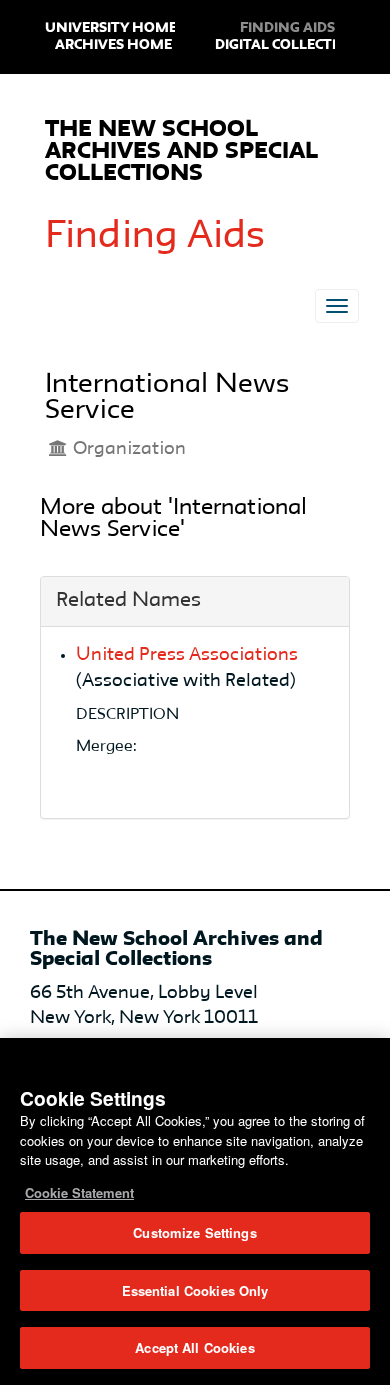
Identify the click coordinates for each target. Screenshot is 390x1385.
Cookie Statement (79, 1192)
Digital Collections (291, 45)
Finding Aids (155, 237)
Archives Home (113, 45)
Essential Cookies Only (195, 1290)
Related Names (128, 601)
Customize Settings (194, 1232)
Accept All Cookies (194, 1347)
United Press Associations (187, 655)
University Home (111, 28)
